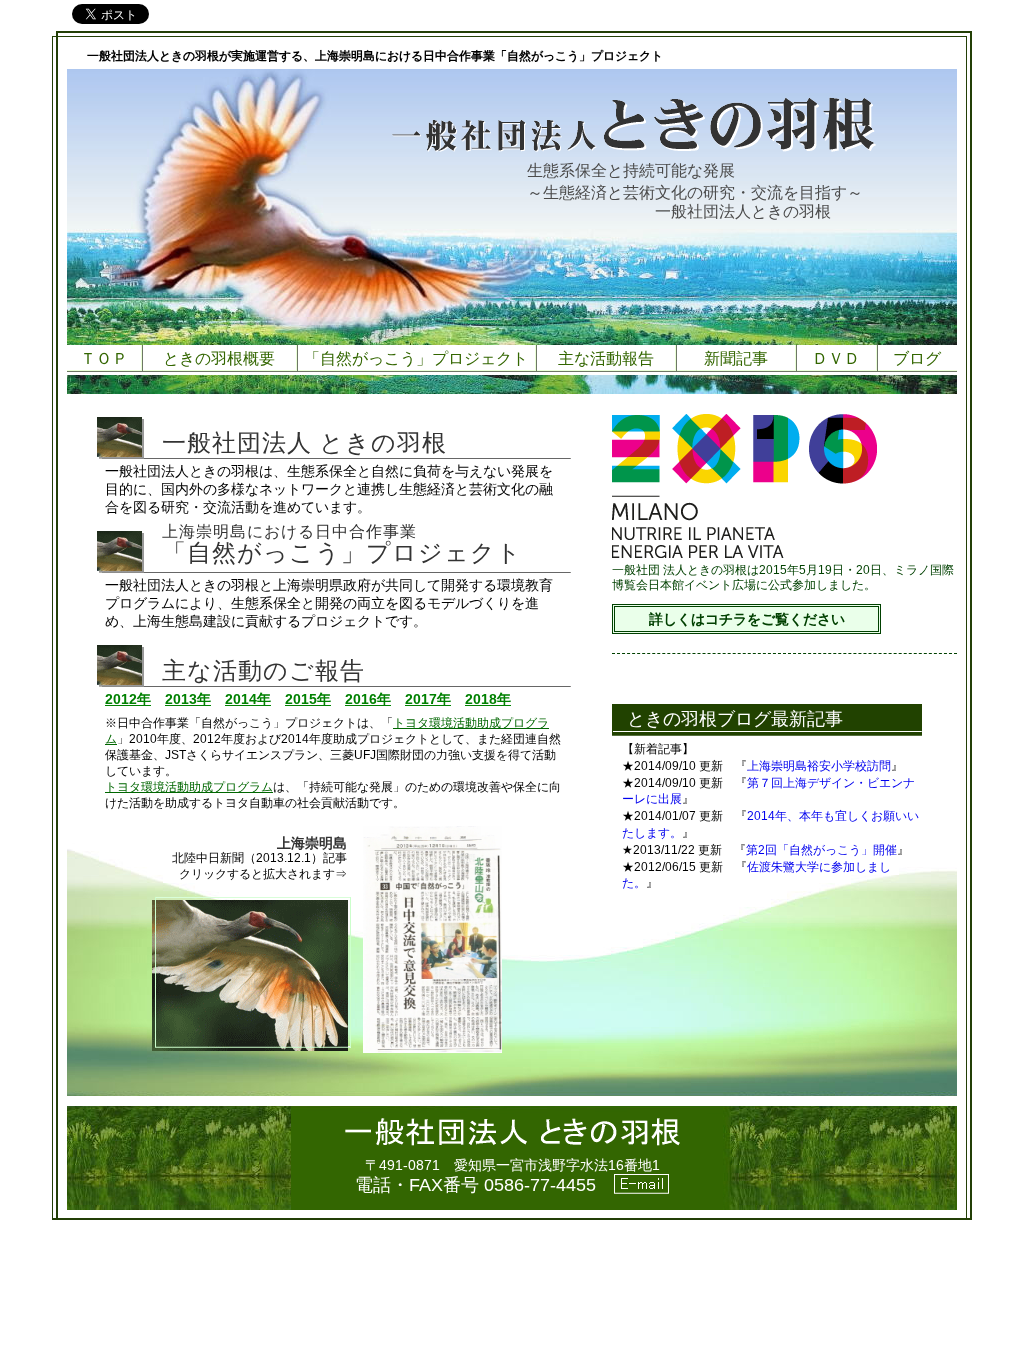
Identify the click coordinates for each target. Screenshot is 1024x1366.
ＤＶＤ (836, 358)
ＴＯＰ (104, 358)
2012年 (128, 699)
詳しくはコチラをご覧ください (747, 619)
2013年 (188, 699)
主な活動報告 (606, 358)
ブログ (917, 358)
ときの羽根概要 (219, 358)
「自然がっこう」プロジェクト (416, 358)
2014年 (248, 699)
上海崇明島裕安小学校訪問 (819, 766)
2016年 (368, 699)
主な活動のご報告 (263, 671)
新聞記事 (736, 358)
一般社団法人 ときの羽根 (304, 443)
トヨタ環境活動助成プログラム (189, 787)
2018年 (488, 699)
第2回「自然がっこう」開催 (821, 850)
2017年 (428, 699)
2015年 (308, 699)
